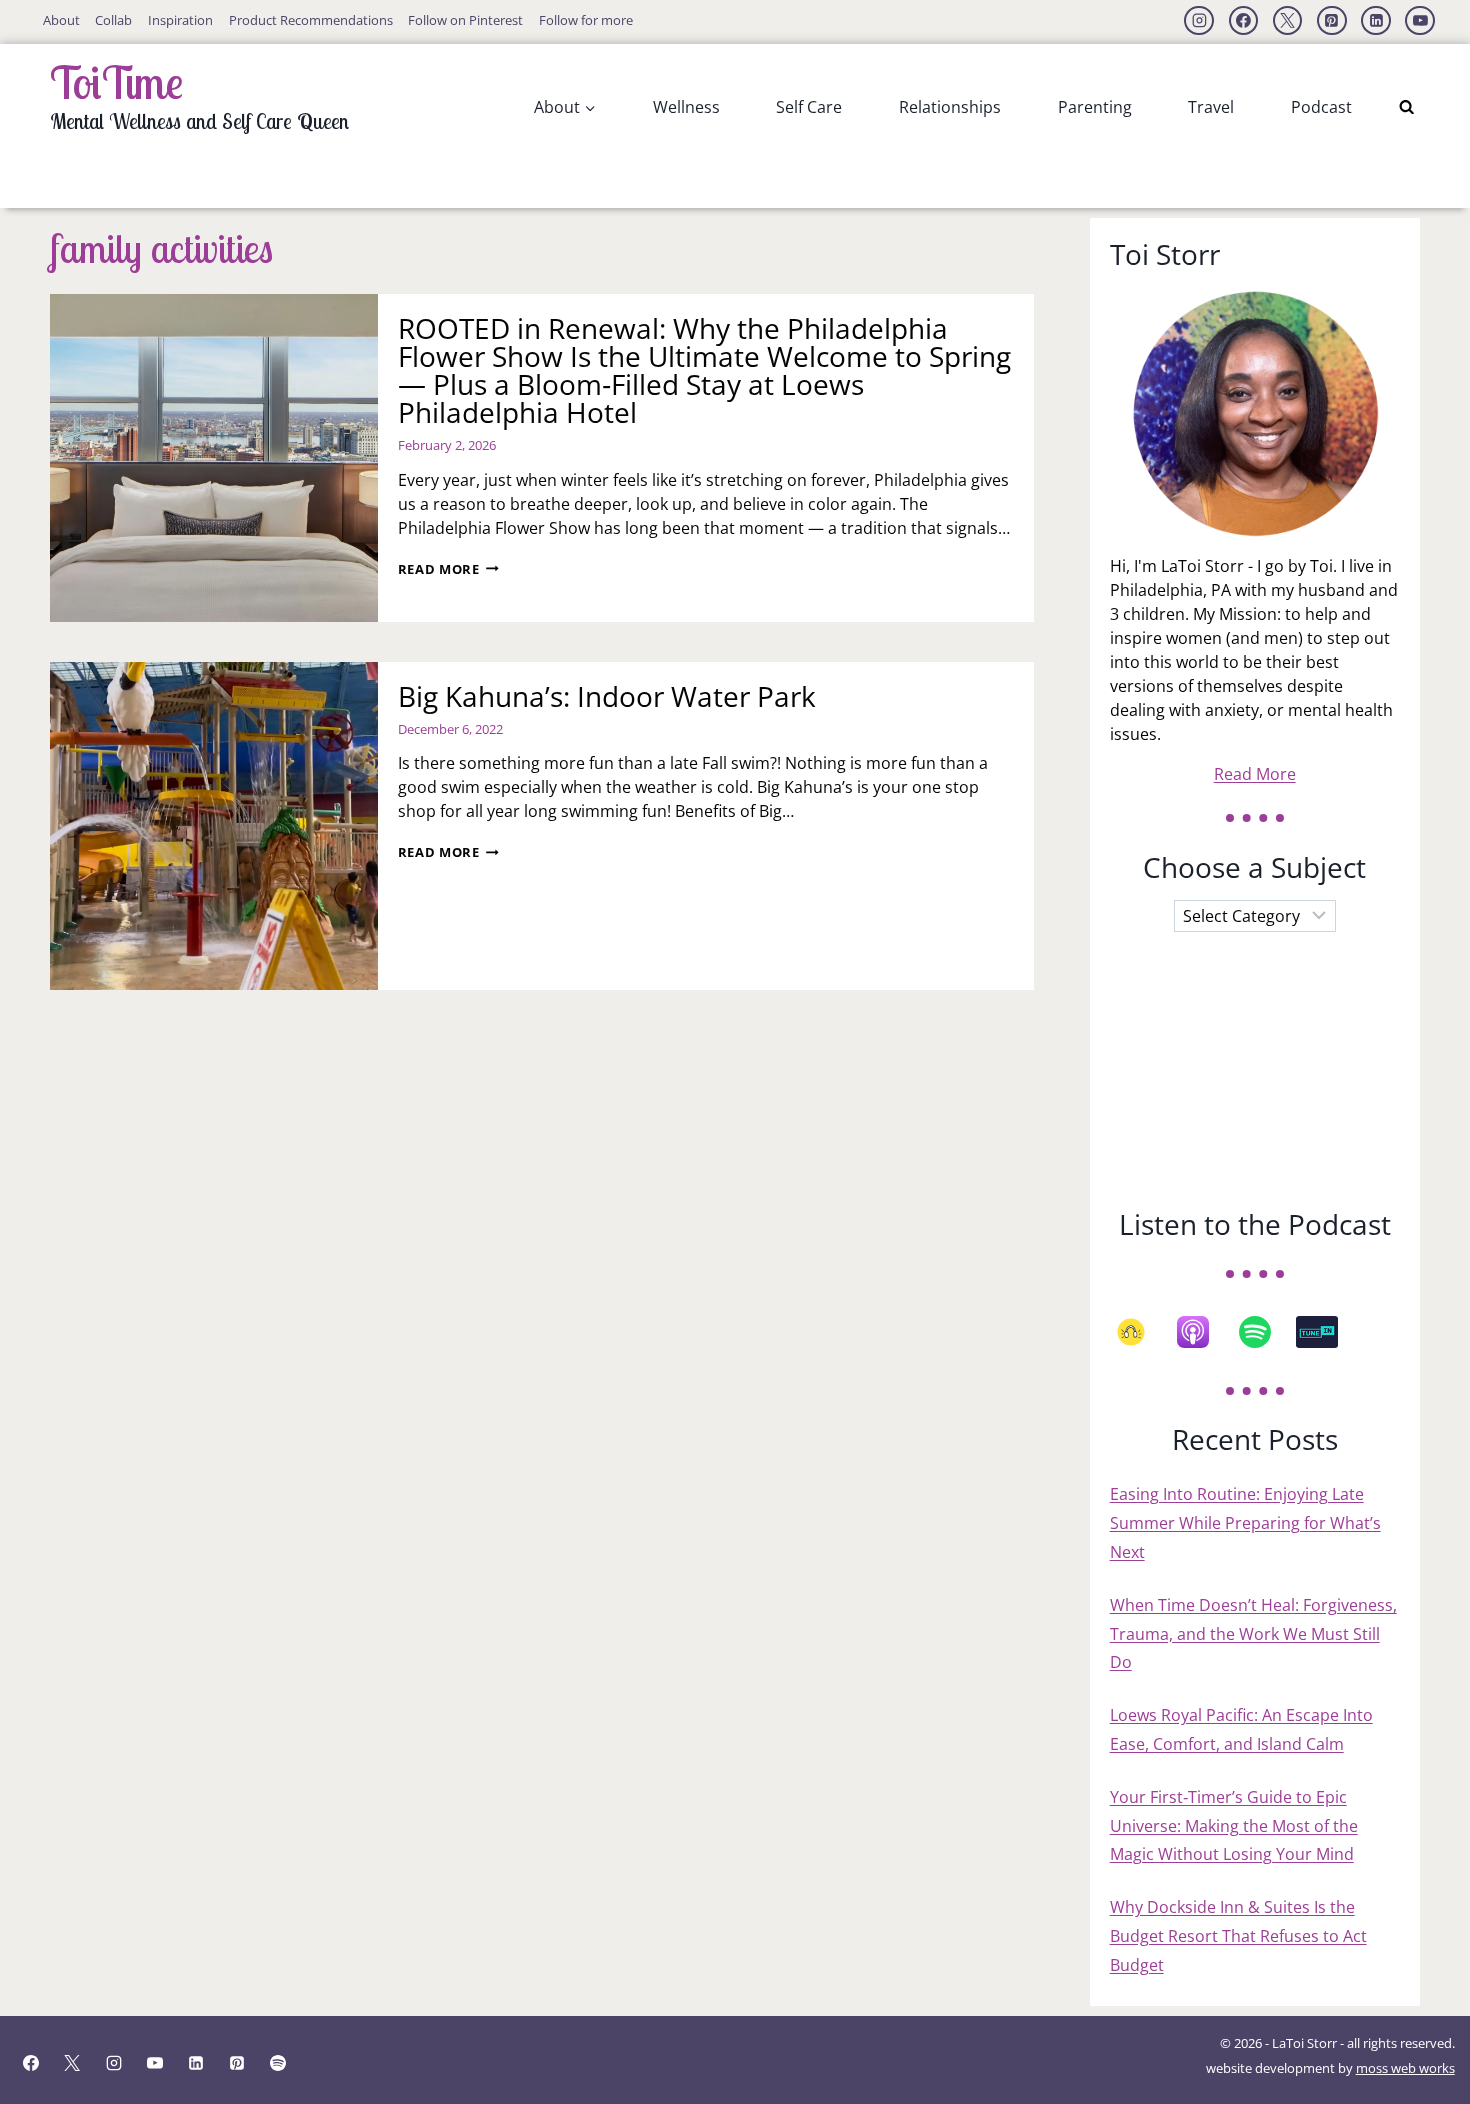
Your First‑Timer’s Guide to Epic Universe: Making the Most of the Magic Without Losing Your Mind (1234, 1826)
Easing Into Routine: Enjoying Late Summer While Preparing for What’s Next (1245, 1523)
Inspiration (180, 20)
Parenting (1095, 107)
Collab (113, 20)
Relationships (950, 107)
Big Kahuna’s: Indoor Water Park (607, 696)
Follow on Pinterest (465, 20)
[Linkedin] (1376, 21)
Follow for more (586, 20)
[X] (1288, 21)
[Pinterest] (1332, 21)
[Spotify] (1265, 1332)
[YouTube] (1420, 21)
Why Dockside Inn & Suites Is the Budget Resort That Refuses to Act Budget (1238, 1936)
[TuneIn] (1327, 1332)
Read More (448, 569)
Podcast (1321, 107)
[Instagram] (1199, 21)
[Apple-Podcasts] (1203, 1332)
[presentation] (214, 458)
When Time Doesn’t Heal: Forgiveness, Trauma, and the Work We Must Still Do (1253, 1634)
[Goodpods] (1141, 1332)
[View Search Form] (1406, 107)
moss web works (1405, 2068)
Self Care (809, 107)
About (61, 20)
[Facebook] (1244, 21)
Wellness (686, 107)
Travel (1211, 107)
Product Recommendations (311, 20)
